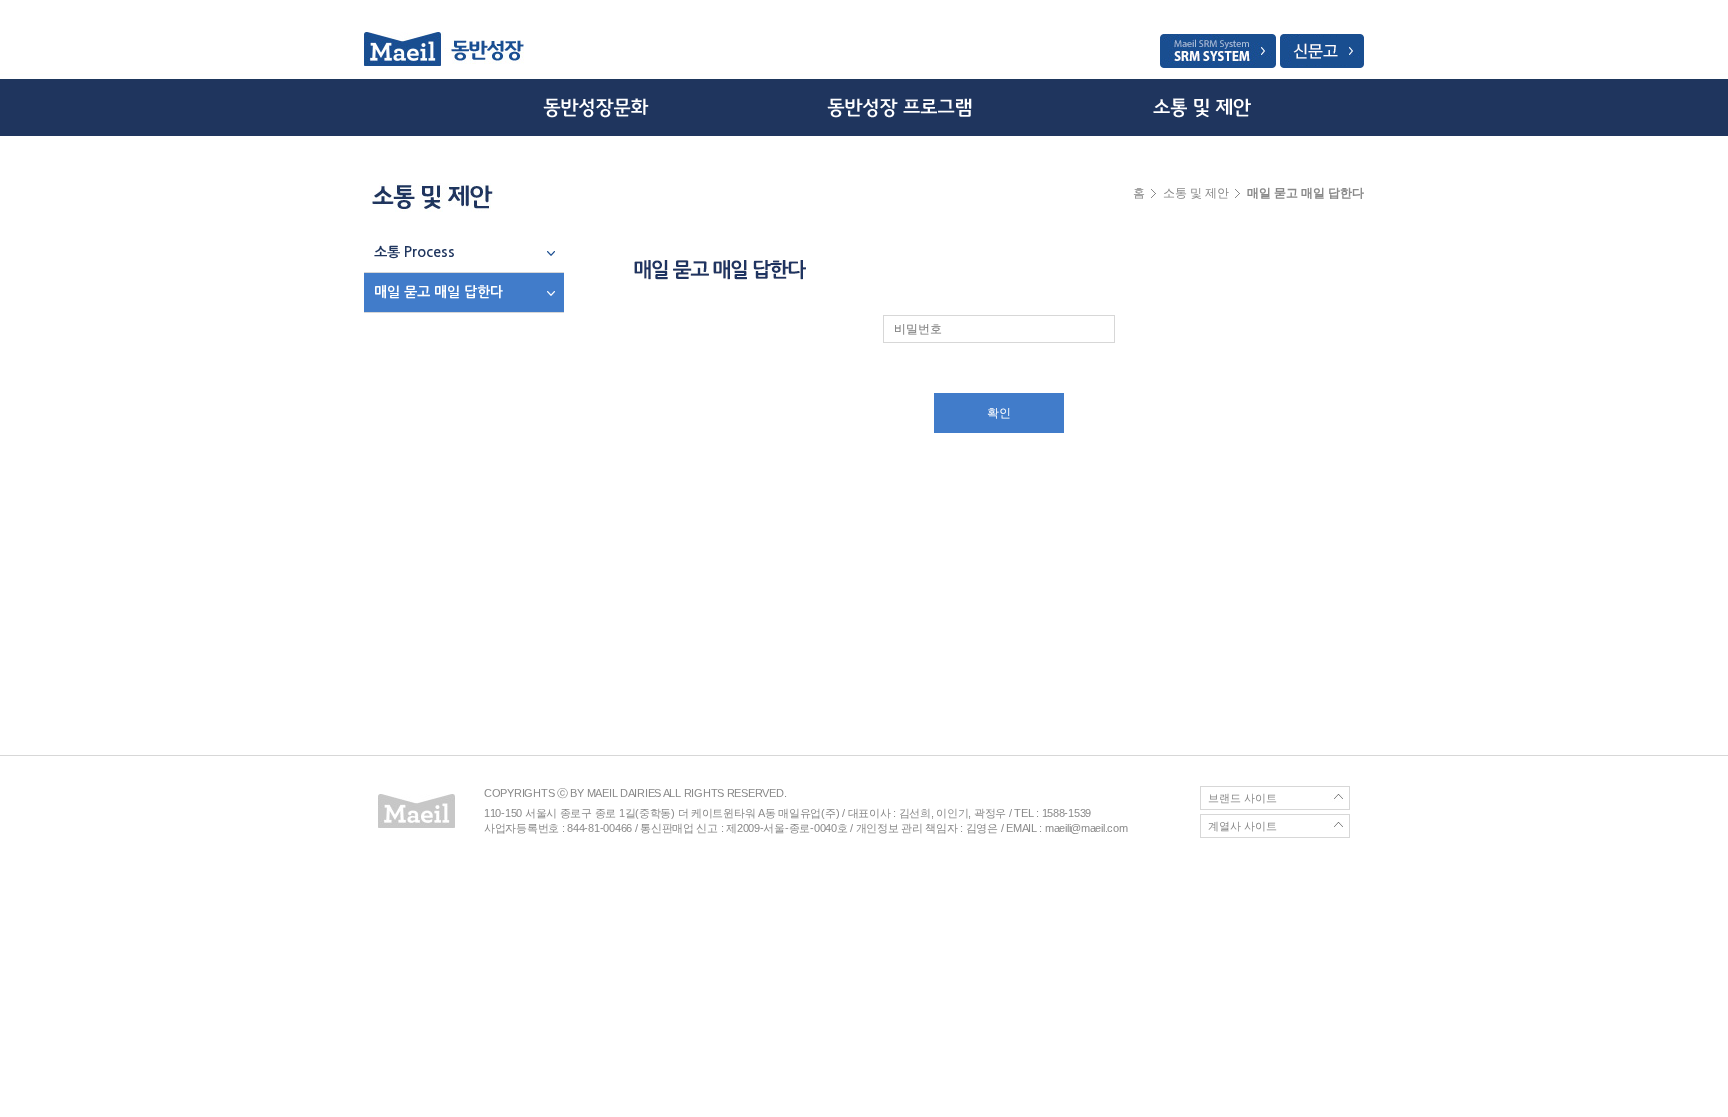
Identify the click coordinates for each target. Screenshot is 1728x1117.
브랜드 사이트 (1242, 798)
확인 (999, 413)
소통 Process (414, 252)
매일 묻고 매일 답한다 (438, 292)
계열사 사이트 (1242, 826)
